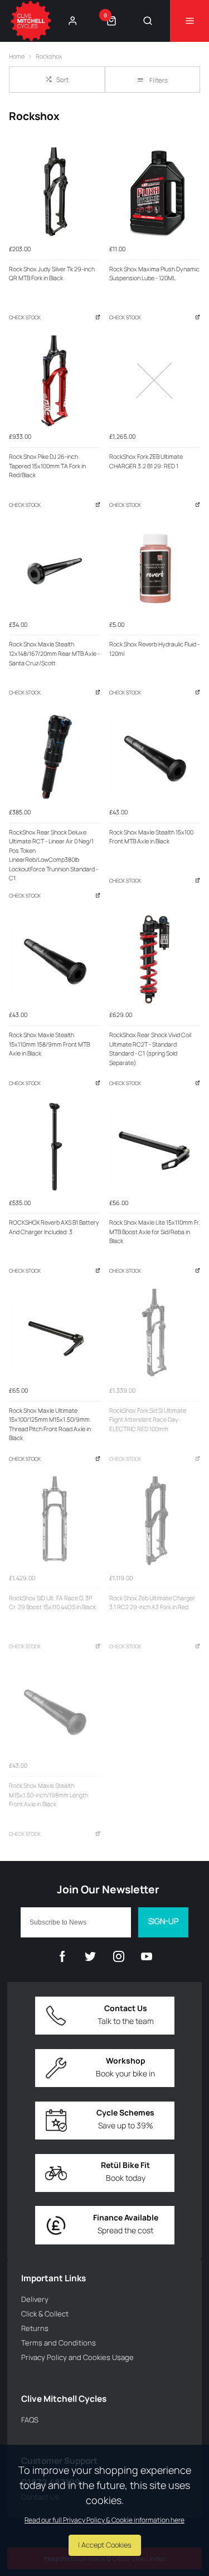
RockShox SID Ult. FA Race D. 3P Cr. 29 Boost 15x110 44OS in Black (52, 1603)
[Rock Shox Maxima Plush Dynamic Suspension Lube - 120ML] (155, 193)
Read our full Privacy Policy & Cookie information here (104, 2520)
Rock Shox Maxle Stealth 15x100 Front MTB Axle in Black (151, 837)
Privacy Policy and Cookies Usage (77, 2357)
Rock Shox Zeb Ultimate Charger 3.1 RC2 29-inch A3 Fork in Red (152, 1603)
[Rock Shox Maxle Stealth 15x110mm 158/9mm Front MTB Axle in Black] (55, 960)
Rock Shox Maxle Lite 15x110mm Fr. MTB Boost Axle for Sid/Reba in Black (155, 1232)
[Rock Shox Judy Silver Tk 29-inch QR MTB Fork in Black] (55, 193)
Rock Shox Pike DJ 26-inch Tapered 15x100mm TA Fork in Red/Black (47, 466)
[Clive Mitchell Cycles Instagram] (119, 1956)
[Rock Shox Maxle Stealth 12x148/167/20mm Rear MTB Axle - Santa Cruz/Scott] (55, 569)
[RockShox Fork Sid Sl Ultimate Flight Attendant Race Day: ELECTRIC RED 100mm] (155, 1335)
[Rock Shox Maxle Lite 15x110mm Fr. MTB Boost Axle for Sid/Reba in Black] (155, 1147)
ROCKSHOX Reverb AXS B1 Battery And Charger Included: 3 (54, 1227)
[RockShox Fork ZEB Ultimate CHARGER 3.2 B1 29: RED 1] (155, 381)
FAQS (30, 2420)
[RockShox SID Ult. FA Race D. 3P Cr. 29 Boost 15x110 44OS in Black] (55, 1522)
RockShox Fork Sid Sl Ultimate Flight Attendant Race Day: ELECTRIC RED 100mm (148, 1420)
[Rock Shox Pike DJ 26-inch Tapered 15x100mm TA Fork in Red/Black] (55, 381)
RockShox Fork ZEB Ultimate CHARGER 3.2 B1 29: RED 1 (146, 461)
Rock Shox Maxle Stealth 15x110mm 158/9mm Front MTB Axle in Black (49, 1044)
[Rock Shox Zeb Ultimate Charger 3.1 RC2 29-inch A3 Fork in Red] (155, 1522)
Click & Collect (45, 2314)
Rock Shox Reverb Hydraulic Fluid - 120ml (154, 649)
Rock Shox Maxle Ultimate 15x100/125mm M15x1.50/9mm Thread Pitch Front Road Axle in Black (50, 1424)
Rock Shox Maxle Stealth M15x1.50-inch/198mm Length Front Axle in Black (48, 1795)
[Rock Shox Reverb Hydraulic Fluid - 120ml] (155, 569)
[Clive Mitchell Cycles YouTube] (147, 1956)
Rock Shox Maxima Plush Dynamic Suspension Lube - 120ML (154, 274)
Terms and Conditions (59, 2343)
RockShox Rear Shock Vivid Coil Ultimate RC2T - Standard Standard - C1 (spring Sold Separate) (150, 1049)
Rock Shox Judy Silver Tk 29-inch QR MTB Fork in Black (52, 274)
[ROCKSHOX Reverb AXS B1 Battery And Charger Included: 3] (55, 1147)
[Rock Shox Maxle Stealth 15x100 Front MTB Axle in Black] (155, 756)
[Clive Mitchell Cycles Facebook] (62, 1956)
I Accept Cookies (105, 2545)
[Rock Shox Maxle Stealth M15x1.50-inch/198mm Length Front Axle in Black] (55, 1710)
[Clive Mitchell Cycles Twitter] (90, 1956)
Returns (35, 2328)
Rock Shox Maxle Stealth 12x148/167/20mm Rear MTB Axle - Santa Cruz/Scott (54, 653)
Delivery (35, 2299)
